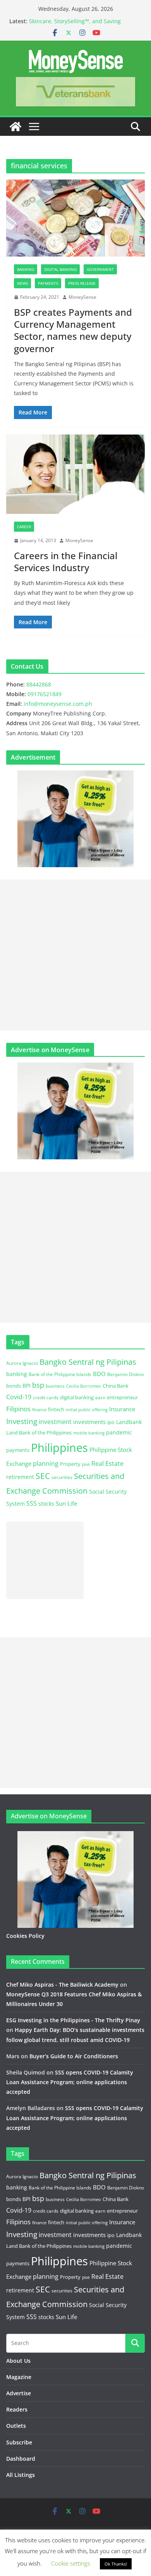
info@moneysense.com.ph (58, 704)
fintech (56, 1409)
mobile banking (89, 1433)
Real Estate (107, 1463)
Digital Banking (60, 269)
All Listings (21, 2475)
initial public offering (87, 1410)
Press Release (82, 283)
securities (62, 1477)
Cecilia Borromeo (84, 1386)
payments (18, 1450)
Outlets (16, 2426)
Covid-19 (19, 1397)
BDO (99, 1374)
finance (39, 1410)
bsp (38, 1385)
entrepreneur (122, 1397)
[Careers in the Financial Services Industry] (75, 474)
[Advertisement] (75, 955)
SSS (32, 1503)
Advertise (19, 2393)
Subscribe (19, 2442)
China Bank (116, 1386)
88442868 (39, 684)
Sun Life (66, 1503)
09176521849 (45, 694)
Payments (48, 283)
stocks (46, 1504)
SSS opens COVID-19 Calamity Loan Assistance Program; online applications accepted (70, 2082)
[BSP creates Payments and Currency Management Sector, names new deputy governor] (75, 218)
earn (100, 1397)
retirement (20, 1477)
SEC (43, 1476)
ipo (111, 1422)
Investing (22, 1421)
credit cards (46, 1398)
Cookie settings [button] (71, 2563)
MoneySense (82, 297)
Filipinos (18, 1409)
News (22, 283)
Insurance (122, 1409)
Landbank (129, 1422)
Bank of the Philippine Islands (60, 1374)
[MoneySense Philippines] (15, 127)
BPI (27, 1386)
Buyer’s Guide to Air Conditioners (74, 2056)
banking (17, 1374)
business (55, 1386)
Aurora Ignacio (22, 1363)
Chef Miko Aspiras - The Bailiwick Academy (62, 1985)
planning (46, 1463)
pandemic (119, 1432)
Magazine (19, 2377)
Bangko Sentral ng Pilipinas (88, 1362)
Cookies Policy (25, 1936)
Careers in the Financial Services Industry (66, 561)
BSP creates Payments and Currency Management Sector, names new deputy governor (73, 330)
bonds (14, 1386)
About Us (18, 2361)
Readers (17, 2409)
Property (70, 1464)
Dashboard (21, 2459)
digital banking (77, 1397)
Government (100, 269)
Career (24, 527)
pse (86, 1464)
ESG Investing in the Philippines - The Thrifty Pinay (73, 2020)
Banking (26, 269)
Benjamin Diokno (126, 1374)
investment (55, 1422)
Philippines (59, 1448)
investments (89, 1422)
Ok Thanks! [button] (116, 2564)
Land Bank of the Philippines (39, 1433)
